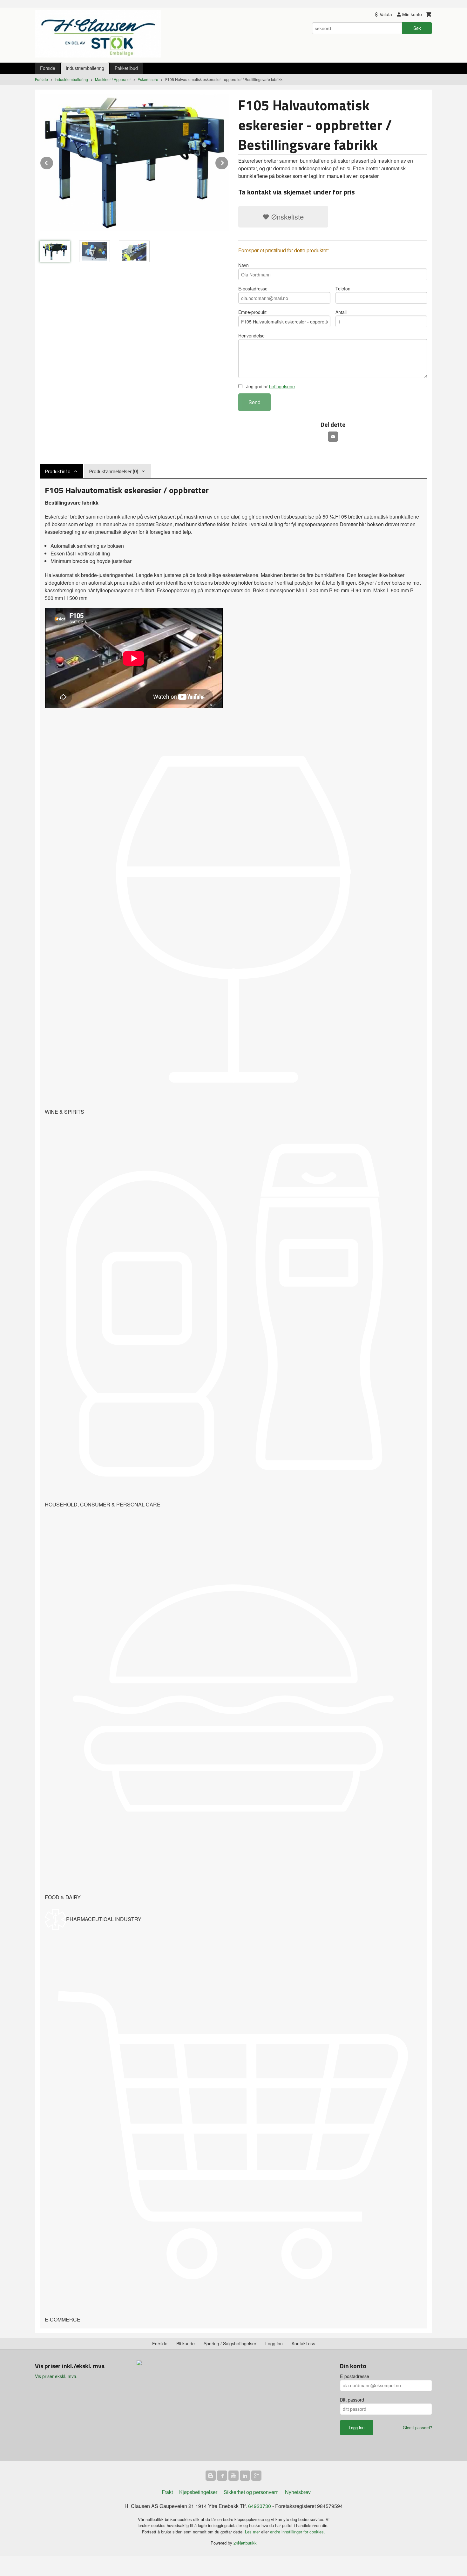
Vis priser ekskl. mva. (56, 2376)
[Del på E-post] (333, 437)
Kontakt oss (303, 2343)
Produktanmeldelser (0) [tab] (114, 471)
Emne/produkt (252, 312)
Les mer (253, 2532)
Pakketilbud (126, 68)
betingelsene (282, 386)
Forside (48, 68)
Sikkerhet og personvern (251, 2492)
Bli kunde (186, 2343)
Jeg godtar (270, 386)
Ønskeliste (287, 217)
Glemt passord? (417, 2427)
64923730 (260, 2506)
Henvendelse (251, 336)
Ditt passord (352, 2400)
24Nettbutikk (245, 2543)
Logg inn (274, 2343)
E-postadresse (253, 289)
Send (254, 402)
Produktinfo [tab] (58, 471)
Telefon (343, 289)
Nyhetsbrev (298, 2492)
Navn (244, 265)
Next (228, 162)
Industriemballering (85, 68)
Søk (417, 28)
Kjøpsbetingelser (198, 2492)
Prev (53, 162)
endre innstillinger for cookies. (298, 2532)
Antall (341, 312)
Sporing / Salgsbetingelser (230, 2343)
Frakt (167, 2492)
